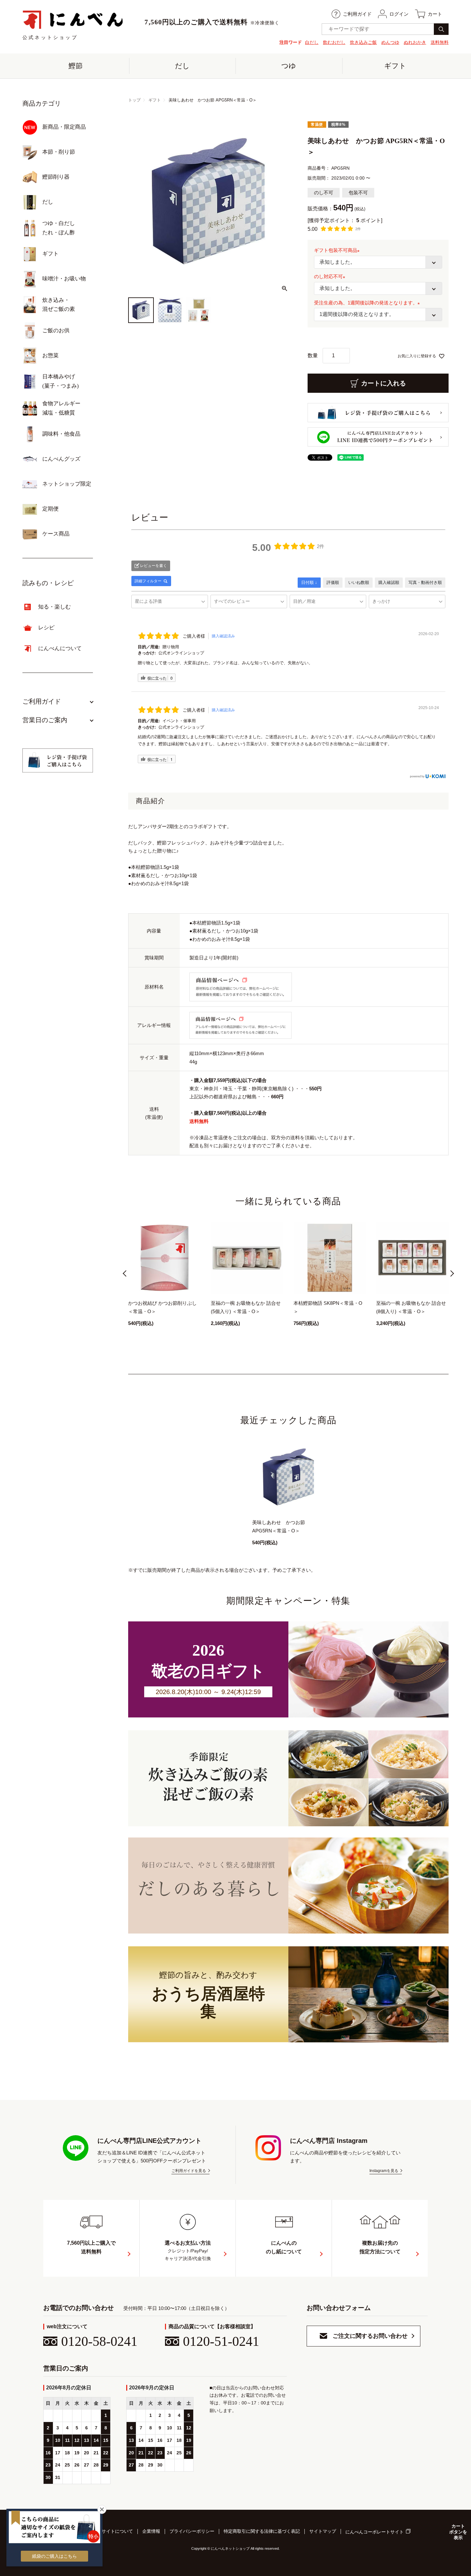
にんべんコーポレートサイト (375, 2532)
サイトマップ (323, 2531)
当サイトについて (115, 2531)
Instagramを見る (384, 2171)
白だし (312, 42)
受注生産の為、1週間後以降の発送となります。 (368, 303)
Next (450, 1275)
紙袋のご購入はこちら (54, 2556)
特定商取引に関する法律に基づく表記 (262, 2531)
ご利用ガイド (357, 14)
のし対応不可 (331, 276)
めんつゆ (390, 42)
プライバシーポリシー (192, 2531)
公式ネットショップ (50, 37)
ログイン (399, 14)
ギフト (395, 66)
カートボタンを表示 (458, 2532)
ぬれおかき (415, 42)
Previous (126, 1275)
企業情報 (151, 2531)
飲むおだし (334, 42)
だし (182, 66)
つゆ (289, 66)
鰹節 (76, 66)
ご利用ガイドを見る (189, 2171)
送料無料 (440, 42)
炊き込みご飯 (363, 42)
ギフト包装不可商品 (338, 250)
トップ (134, 100)
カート (435, 14)
